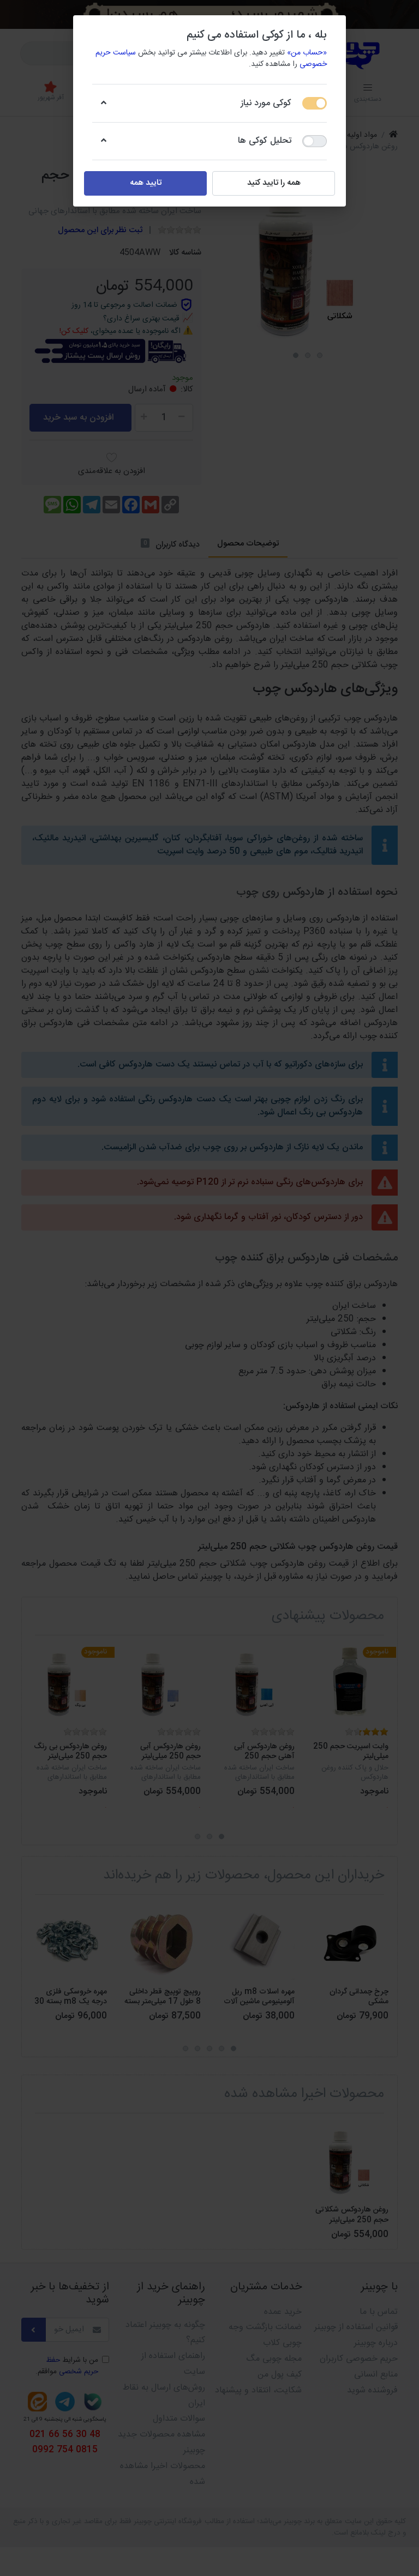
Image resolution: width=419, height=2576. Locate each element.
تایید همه (146, 183)
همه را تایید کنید (274, 183)
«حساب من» (307, 53)
